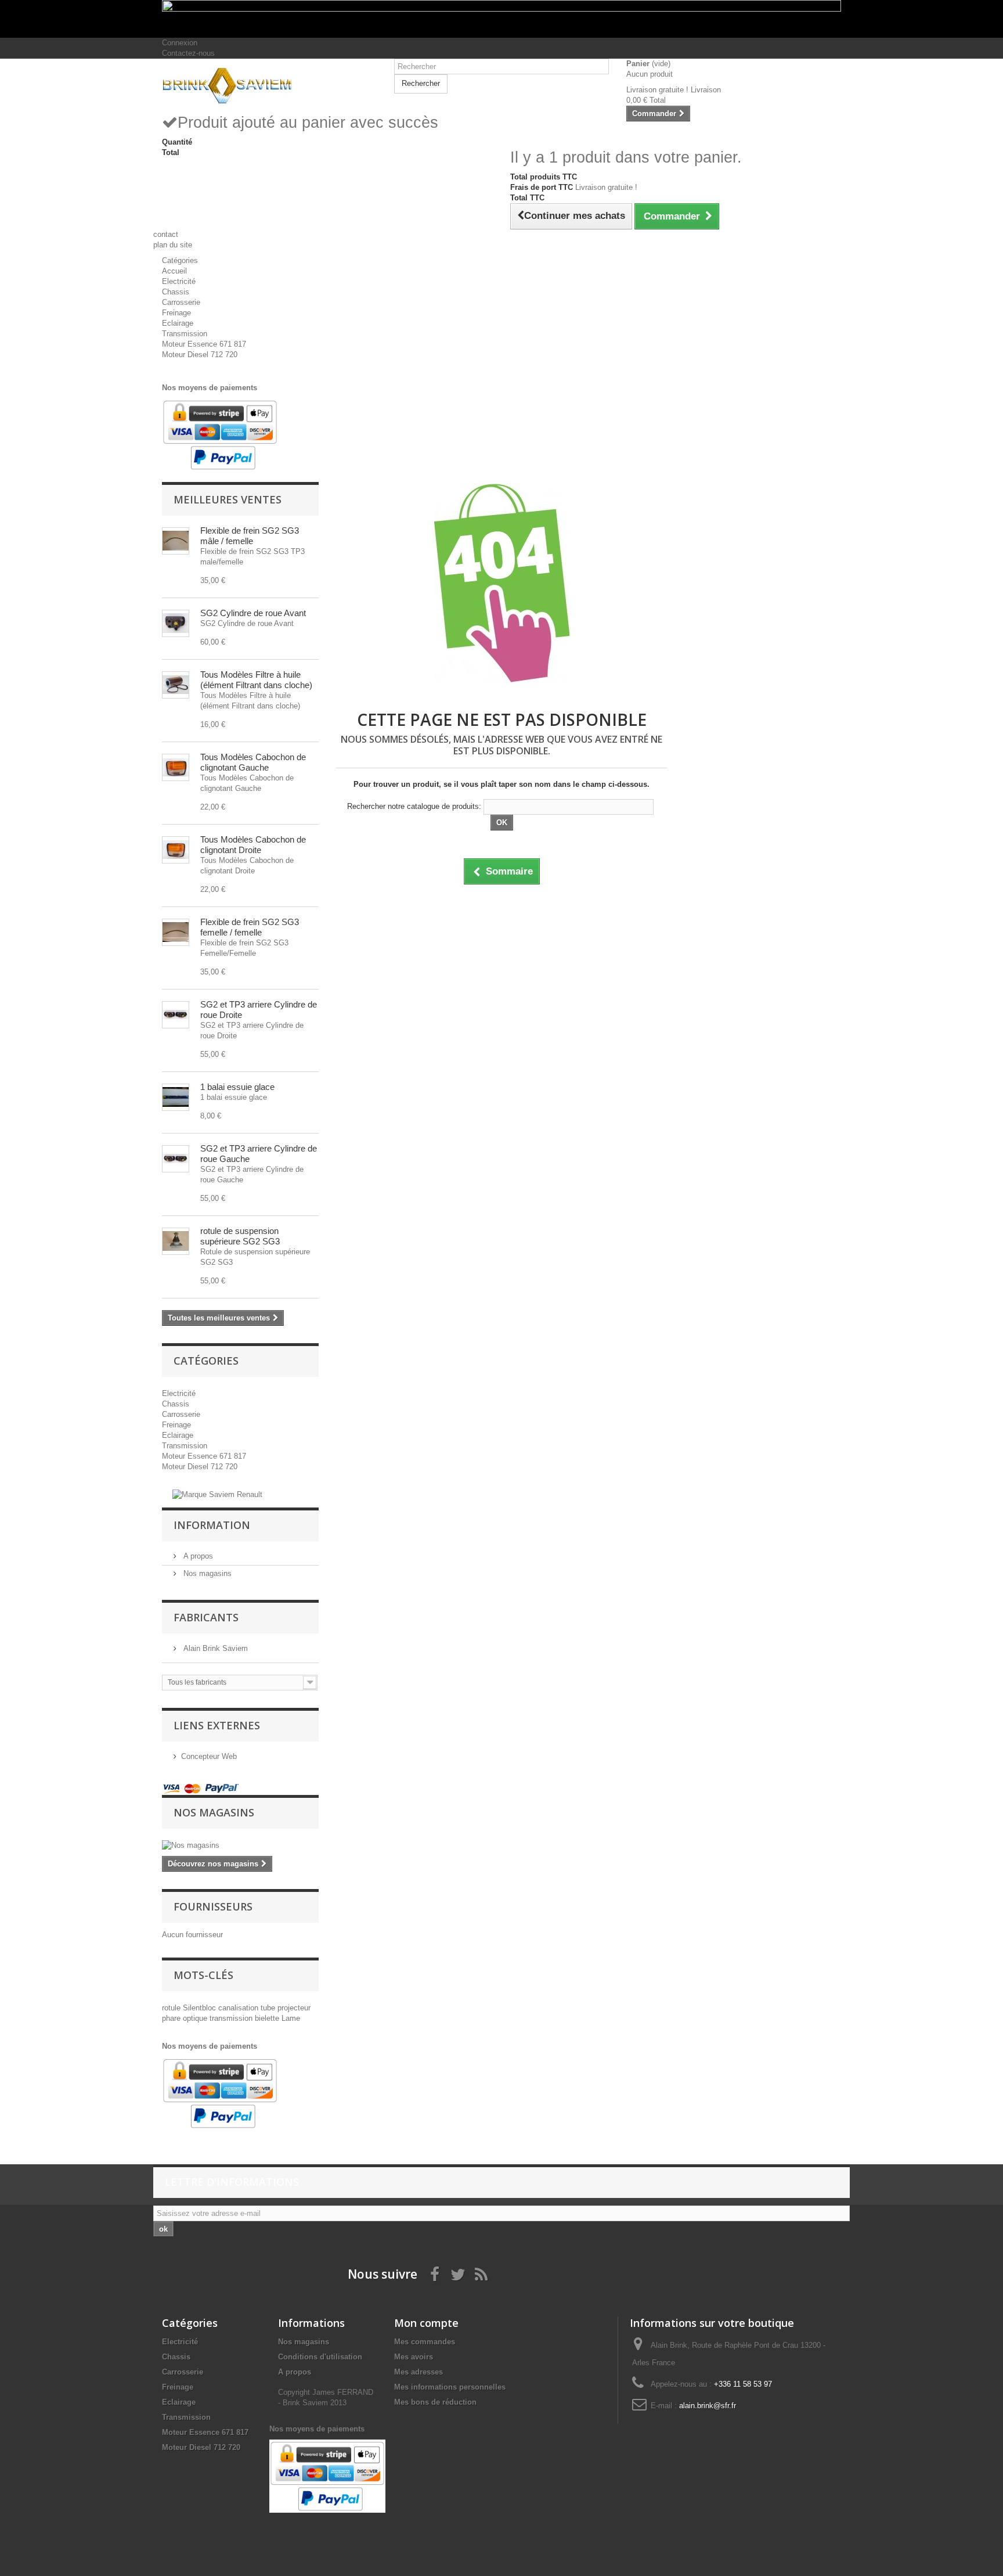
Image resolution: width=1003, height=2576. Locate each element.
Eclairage (178, 323)
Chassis (176, 292)
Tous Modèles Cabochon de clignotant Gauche (253, 762)
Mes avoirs (414, 2357)
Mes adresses (418, 2372)
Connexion (180, 43)
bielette (268, 2018)
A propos (197, 1556)
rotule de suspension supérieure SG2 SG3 (240, 1236)
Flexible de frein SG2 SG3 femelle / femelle (250, 927)
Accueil (174, 271)
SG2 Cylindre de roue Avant (253, 613)
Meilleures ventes (228, 499)
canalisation (239, 2008)
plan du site (173, 245)
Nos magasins (206, 1573)
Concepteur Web (209, 1756)
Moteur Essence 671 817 (204, 344)
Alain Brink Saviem (214, 1648)
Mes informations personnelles (450, 2387)
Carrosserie (181, 302)
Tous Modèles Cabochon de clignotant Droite (253, 845)
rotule (172, 2008)
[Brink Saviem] (269, 86)
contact (166, 234)
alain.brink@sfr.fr (708, 2406)
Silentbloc (201, 2008)
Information (212, 1525)
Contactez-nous (188, 53)
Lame (291, 2018)
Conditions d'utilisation (320, 2357)
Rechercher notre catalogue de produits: (414, 806)
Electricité (179, 281)
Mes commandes (425, 2342)
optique (196, 2018)
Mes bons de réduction (435, 2402)
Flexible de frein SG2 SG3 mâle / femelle (250, 536)
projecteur (294, 2008)
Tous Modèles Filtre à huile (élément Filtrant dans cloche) (256, 680)
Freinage (176, 313)
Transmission (185, 334)
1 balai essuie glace (237, 1087)
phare (172, 2018)
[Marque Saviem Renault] (217, 1494)
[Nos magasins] (240, 1845)
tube (269, 2008)
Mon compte (426, 2323)
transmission (232, 2018)
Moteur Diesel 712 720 (200, 355)
